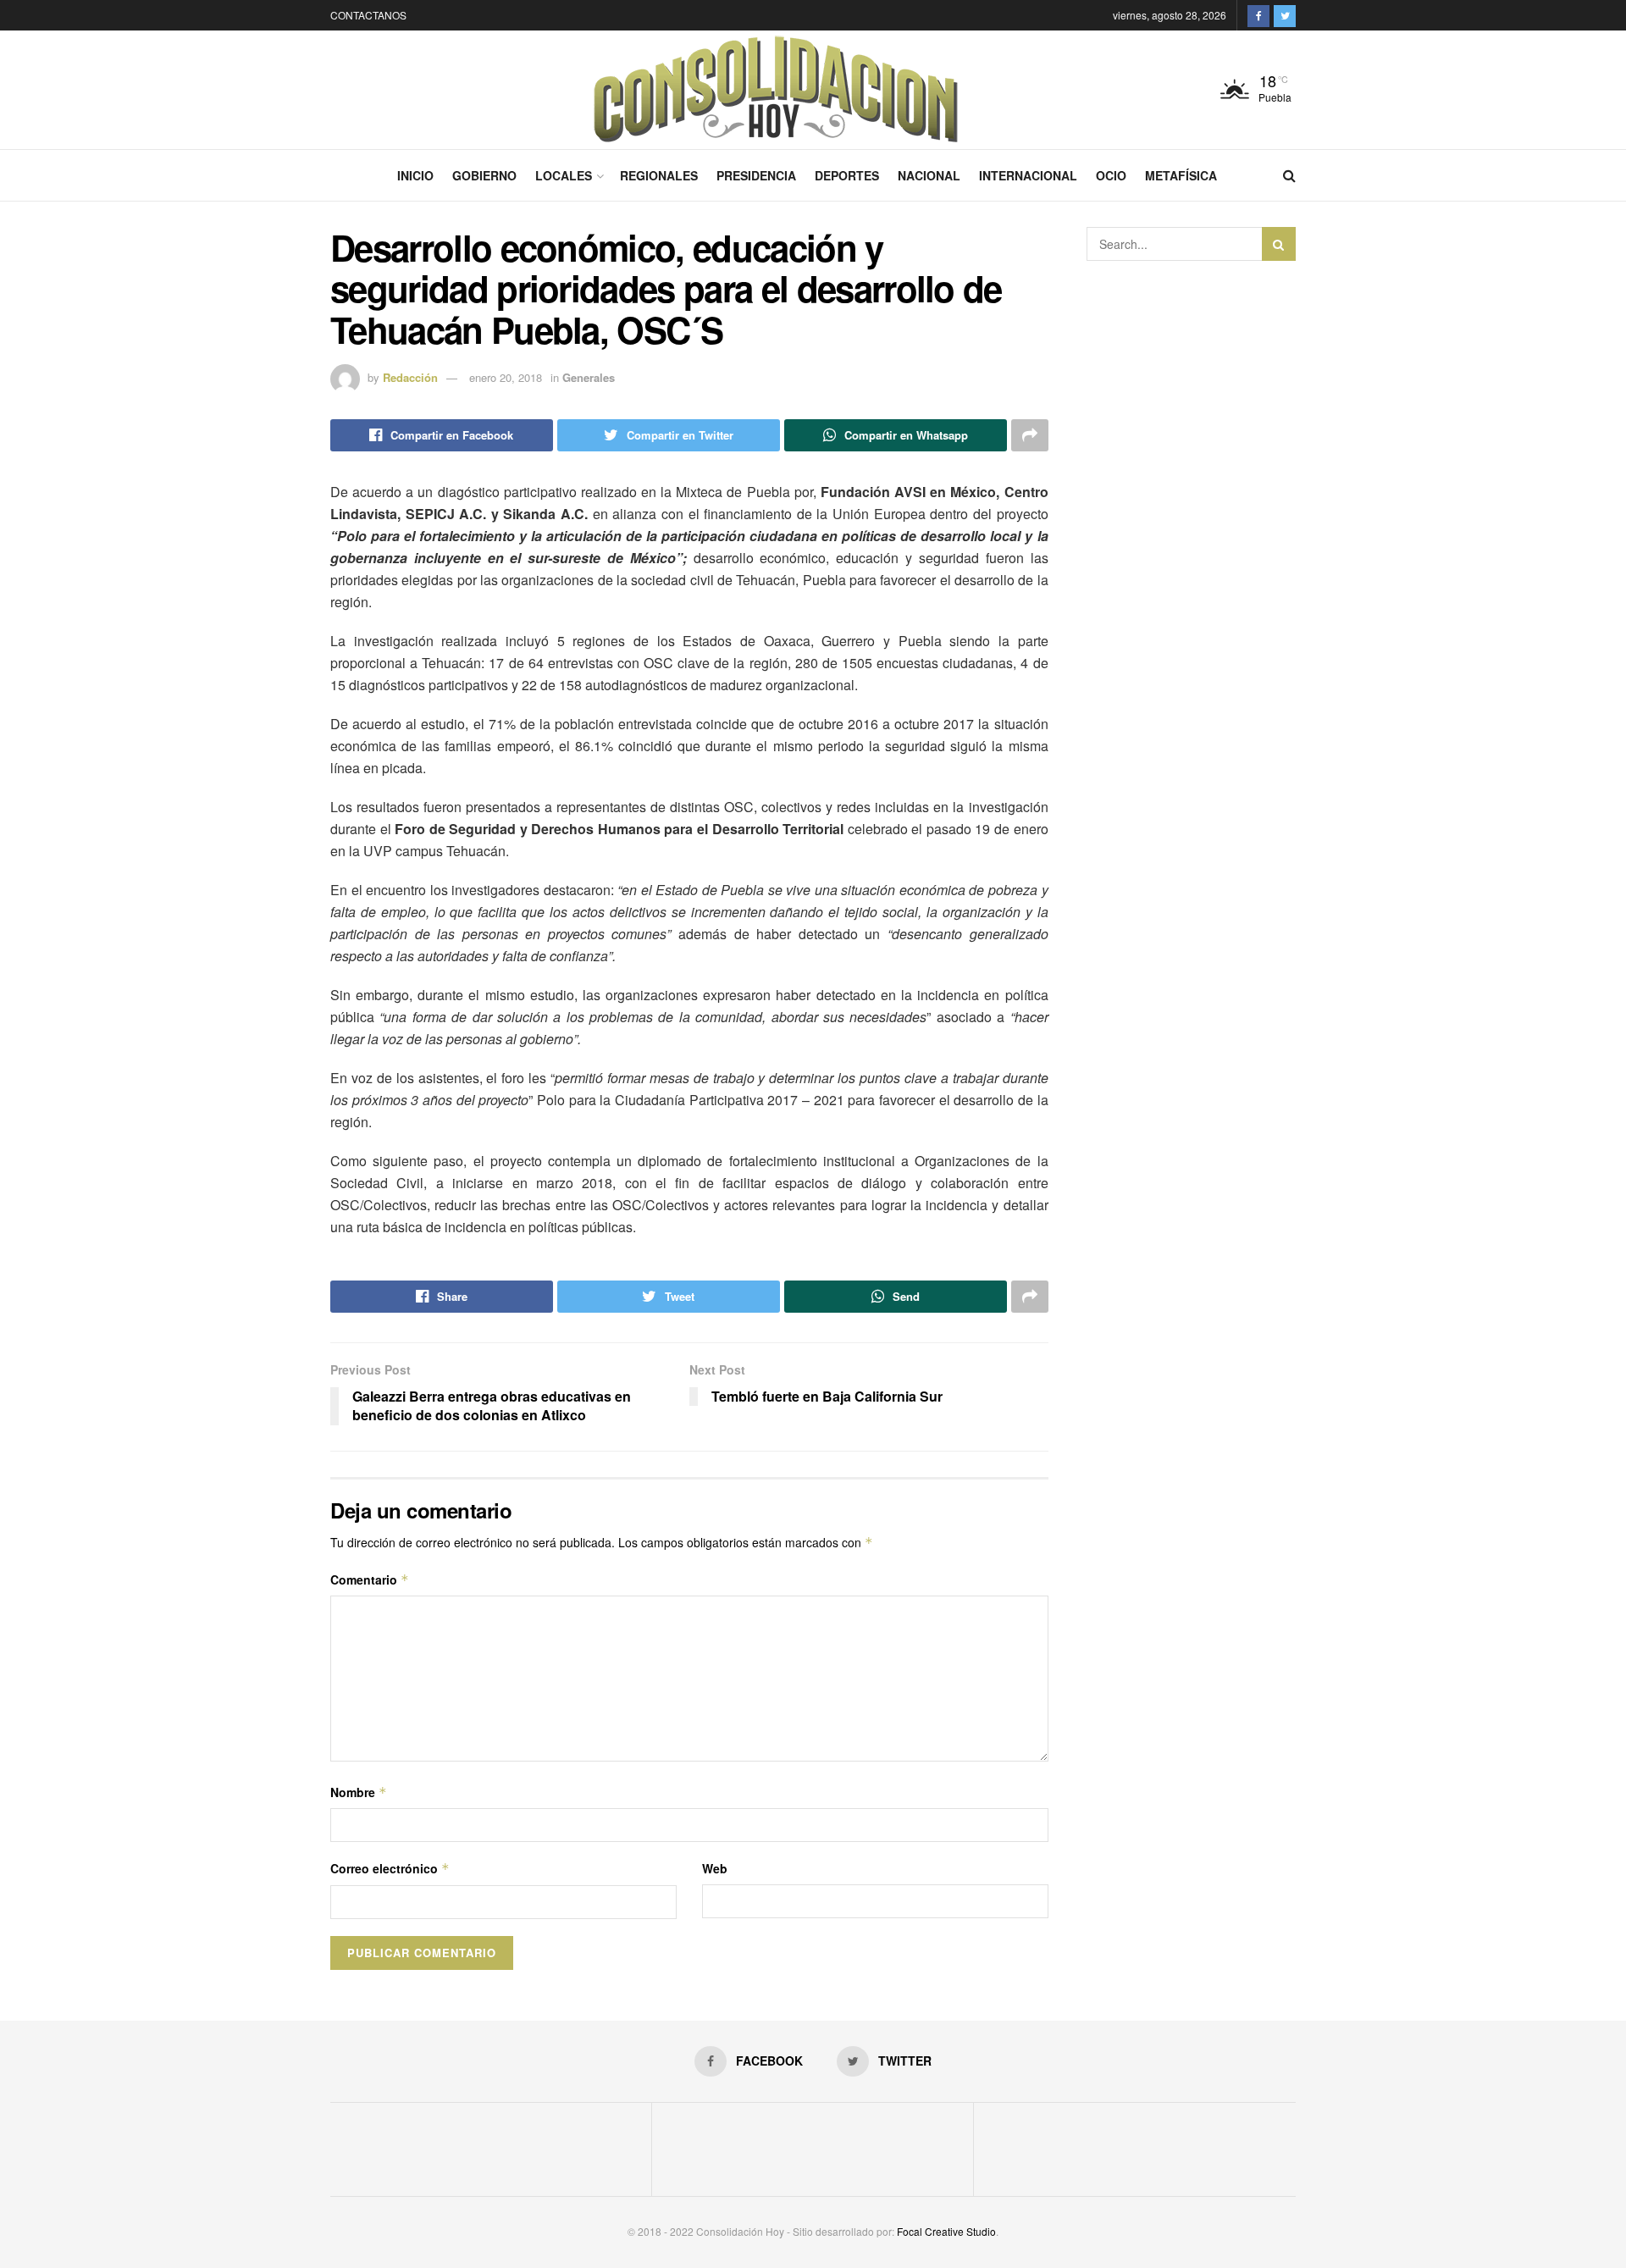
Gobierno (484, 175)
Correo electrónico (390, 1868)
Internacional (1028, 175)
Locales (564, 175)
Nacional (929, 175)
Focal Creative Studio (946, 2231)
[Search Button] (1279, 244)
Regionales (659, 175)
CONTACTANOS (368, 15)
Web (715, 1868)
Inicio (415, 175)
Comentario (370, 1579)
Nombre (359, 1792)
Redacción (410, 377)
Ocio (1111, 175)
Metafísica (1181, 175)
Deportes (847, 175)
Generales (589, 377)
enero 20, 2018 (506, 377)
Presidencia (756, 175)
